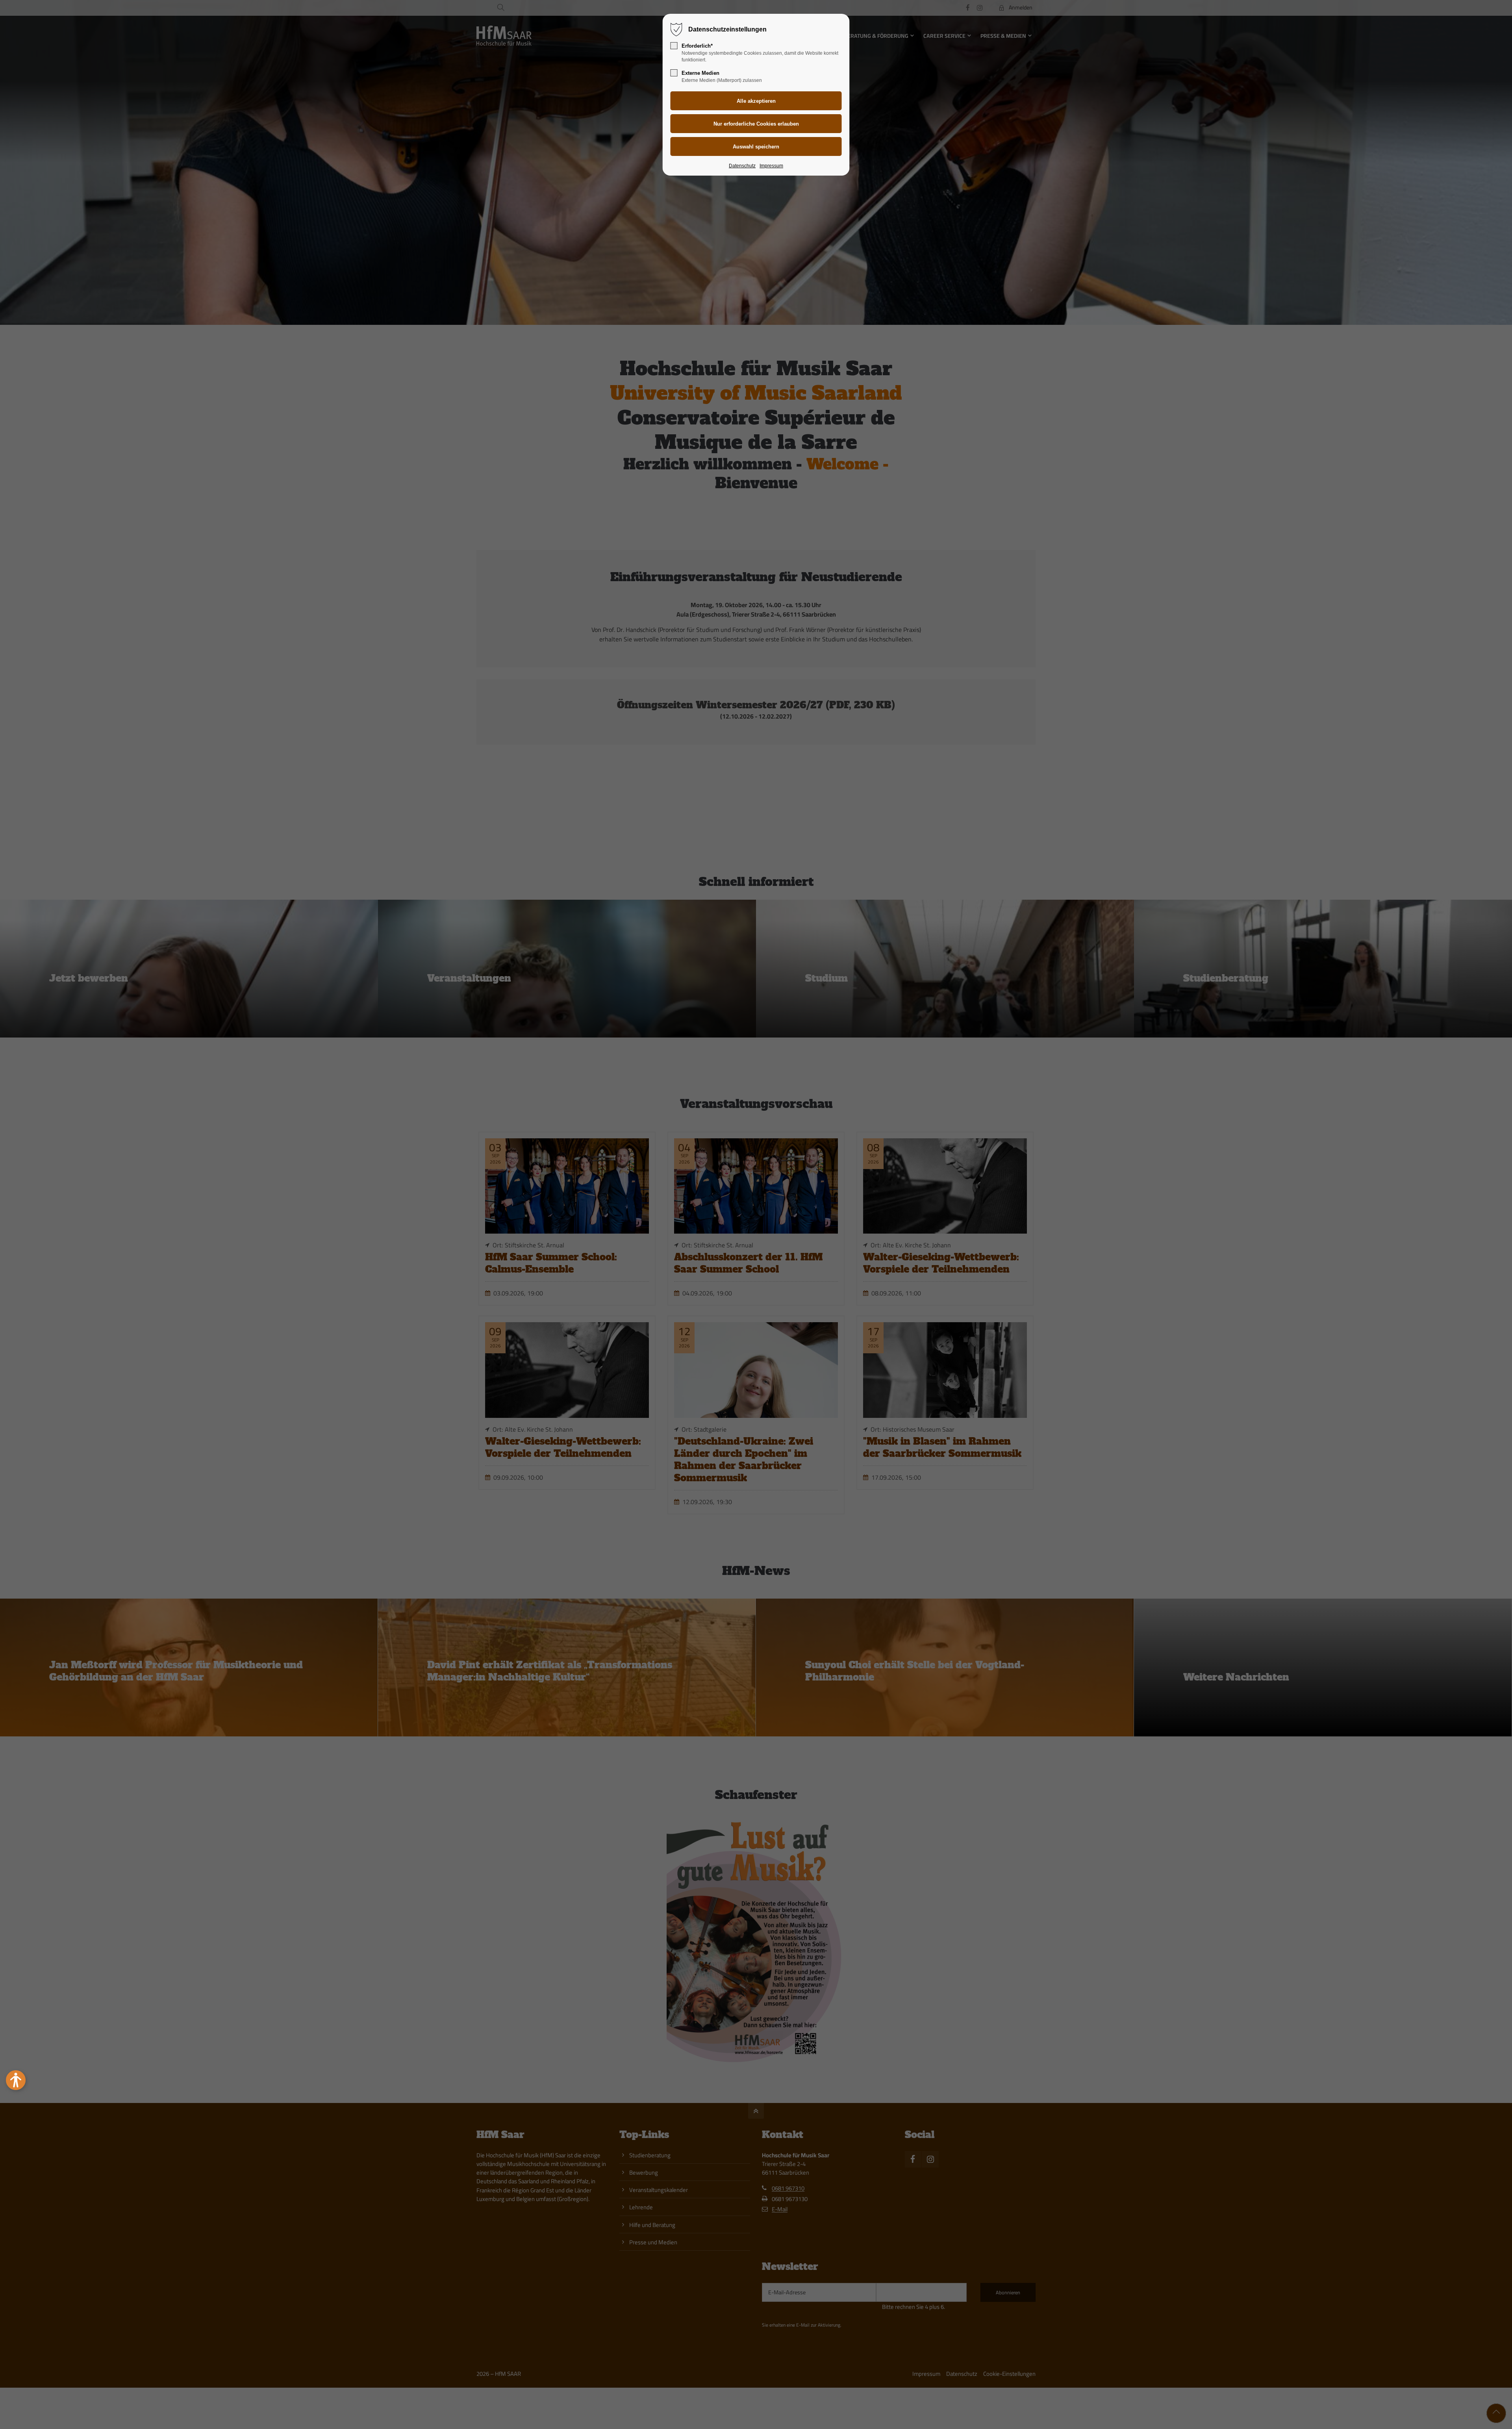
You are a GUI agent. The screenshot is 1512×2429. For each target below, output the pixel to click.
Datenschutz (742, 166)
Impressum (771, 166)
